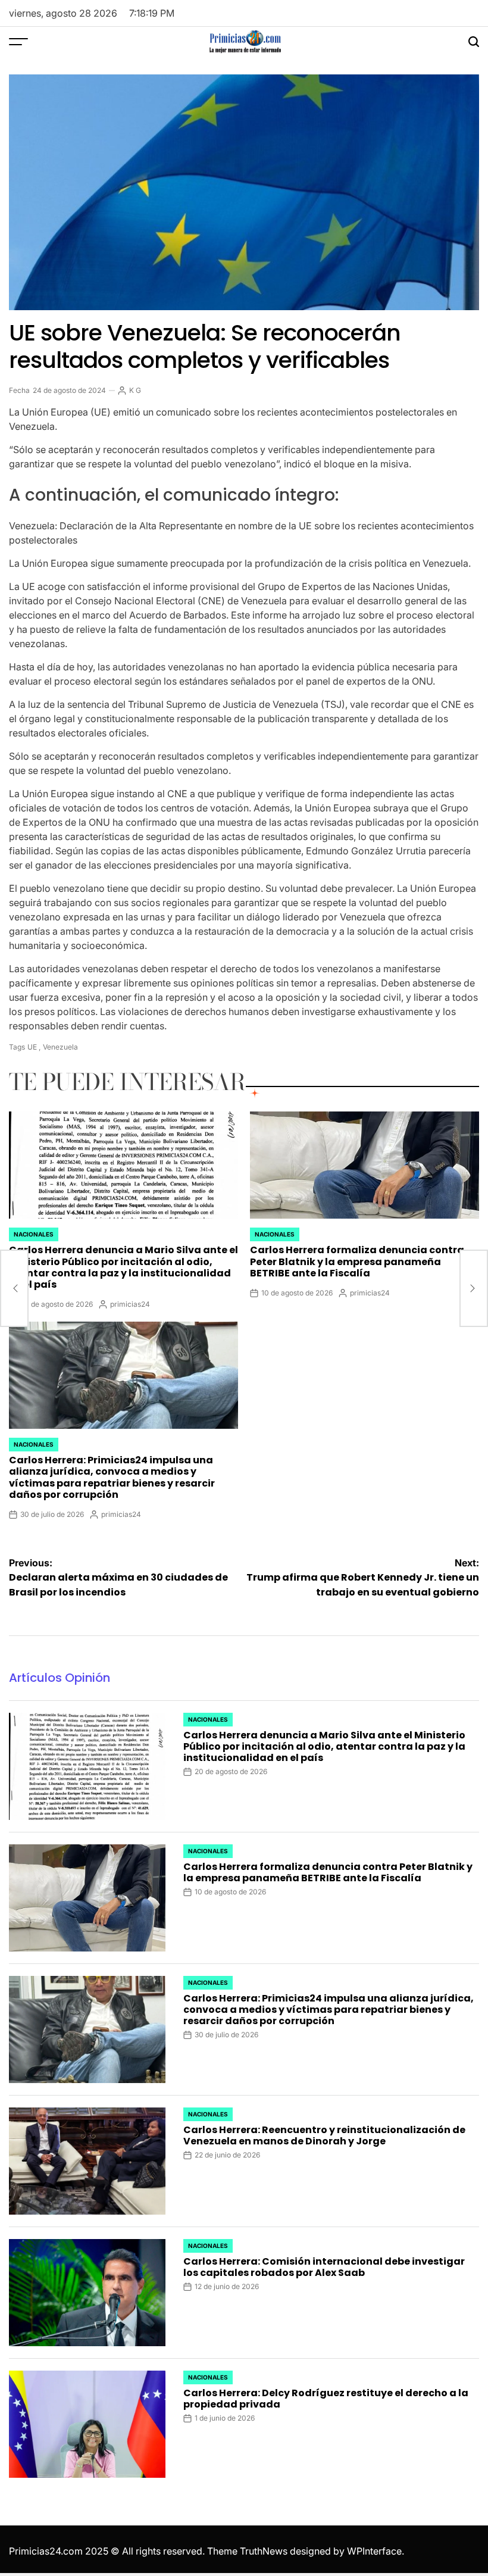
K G (135, 390)
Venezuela (60, 1047)
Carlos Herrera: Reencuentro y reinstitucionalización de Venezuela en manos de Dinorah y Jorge (324, 2135)
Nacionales (34, 1234)
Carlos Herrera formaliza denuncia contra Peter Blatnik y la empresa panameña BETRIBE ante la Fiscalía (357, 1261)
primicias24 (130, 1304)
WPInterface (374, 2551)
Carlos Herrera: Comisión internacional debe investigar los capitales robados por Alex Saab (324, 2267)
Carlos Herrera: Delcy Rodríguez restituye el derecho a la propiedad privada (326, 2399)
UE (32, 1047)
